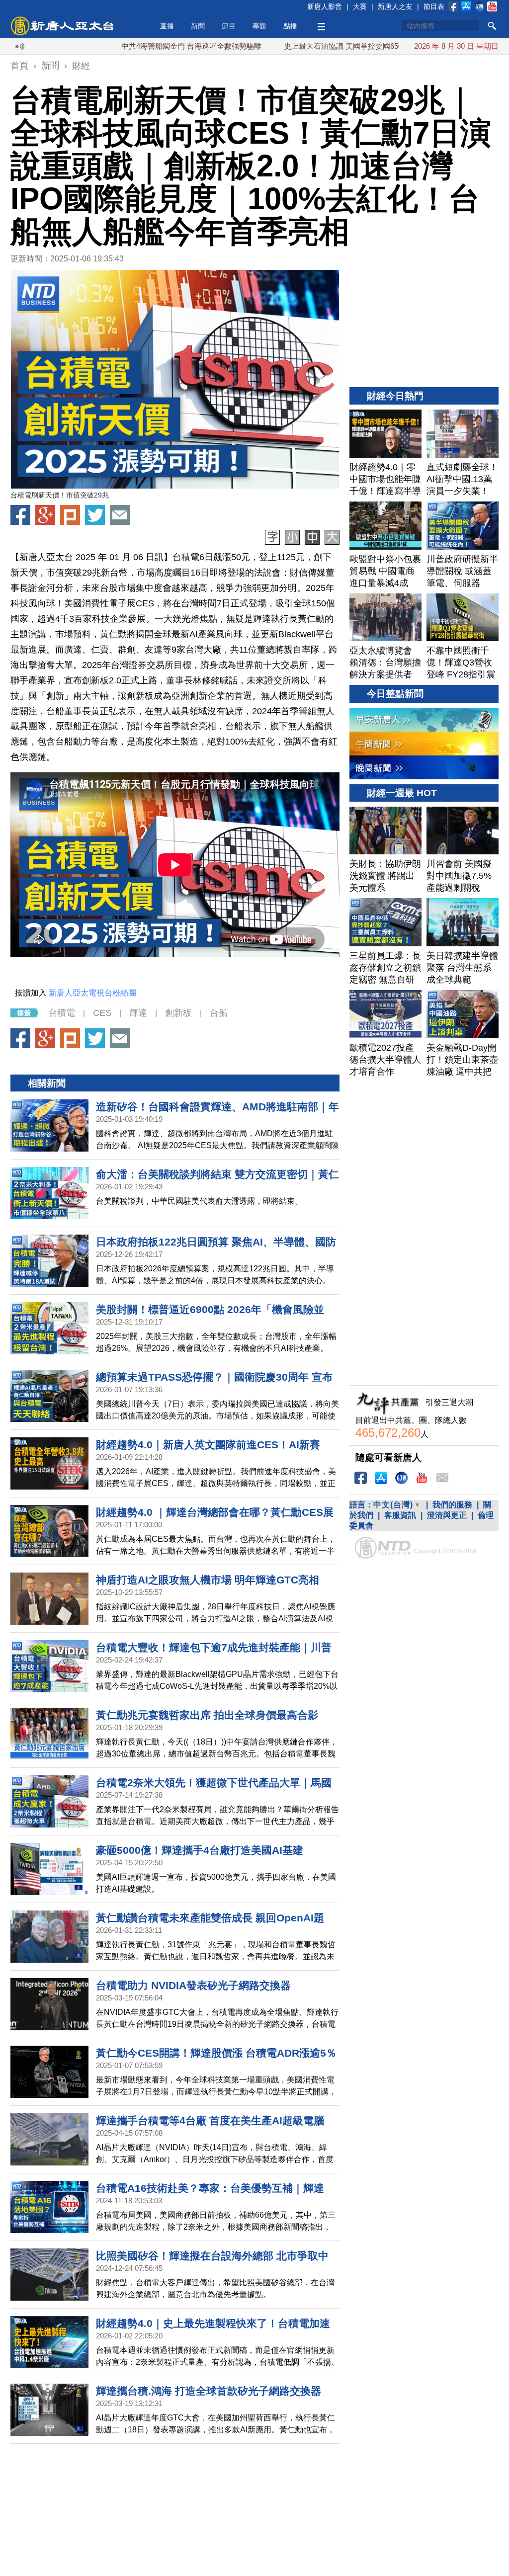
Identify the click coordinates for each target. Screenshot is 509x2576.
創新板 (178, 1013)
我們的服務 (452, 1505)
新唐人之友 (395, 6)
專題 (259, 26)
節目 (229, 26)
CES (102, 1013)
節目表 (434, 6)
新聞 (198, 26)
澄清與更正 (447, 1515)
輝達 (138, 1013)
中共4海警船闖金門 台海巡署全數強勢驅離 (127, 46)
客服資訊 (400, 1515)
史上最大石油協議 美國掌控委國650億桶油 (290, 46)
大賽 (360, 6)
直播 (167, 26)
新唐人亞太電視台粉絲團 (92, 993)
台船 (219, 1013)
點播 (290, 26)
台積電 (62, 1013)
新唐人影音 (325, 6)
